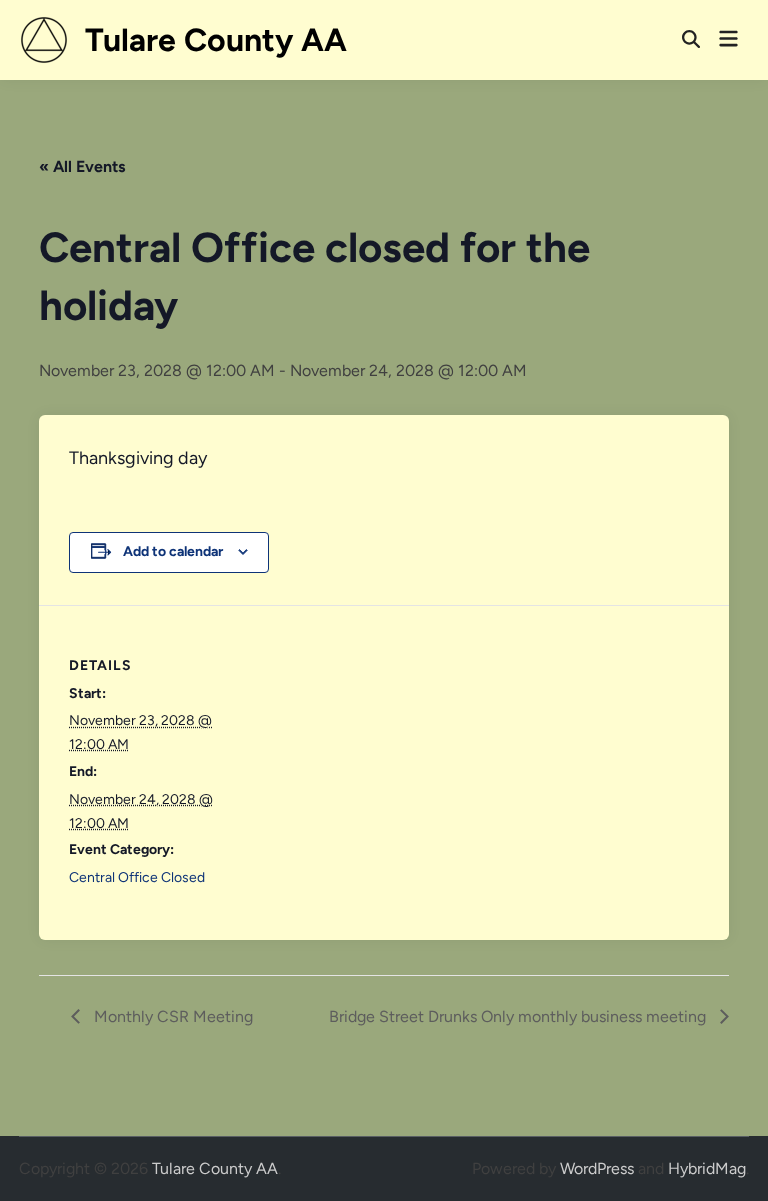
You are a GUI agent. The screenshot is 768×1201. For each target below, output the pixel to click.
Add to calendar (173, 551)
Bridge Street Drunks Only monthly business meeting (519, 1016)
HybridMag (707, 1168)
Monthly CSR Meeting (171, 1016)
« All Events (82, 166)
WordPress (597, 1168)
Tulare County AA (216, 40)
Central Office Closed (137, 877)
